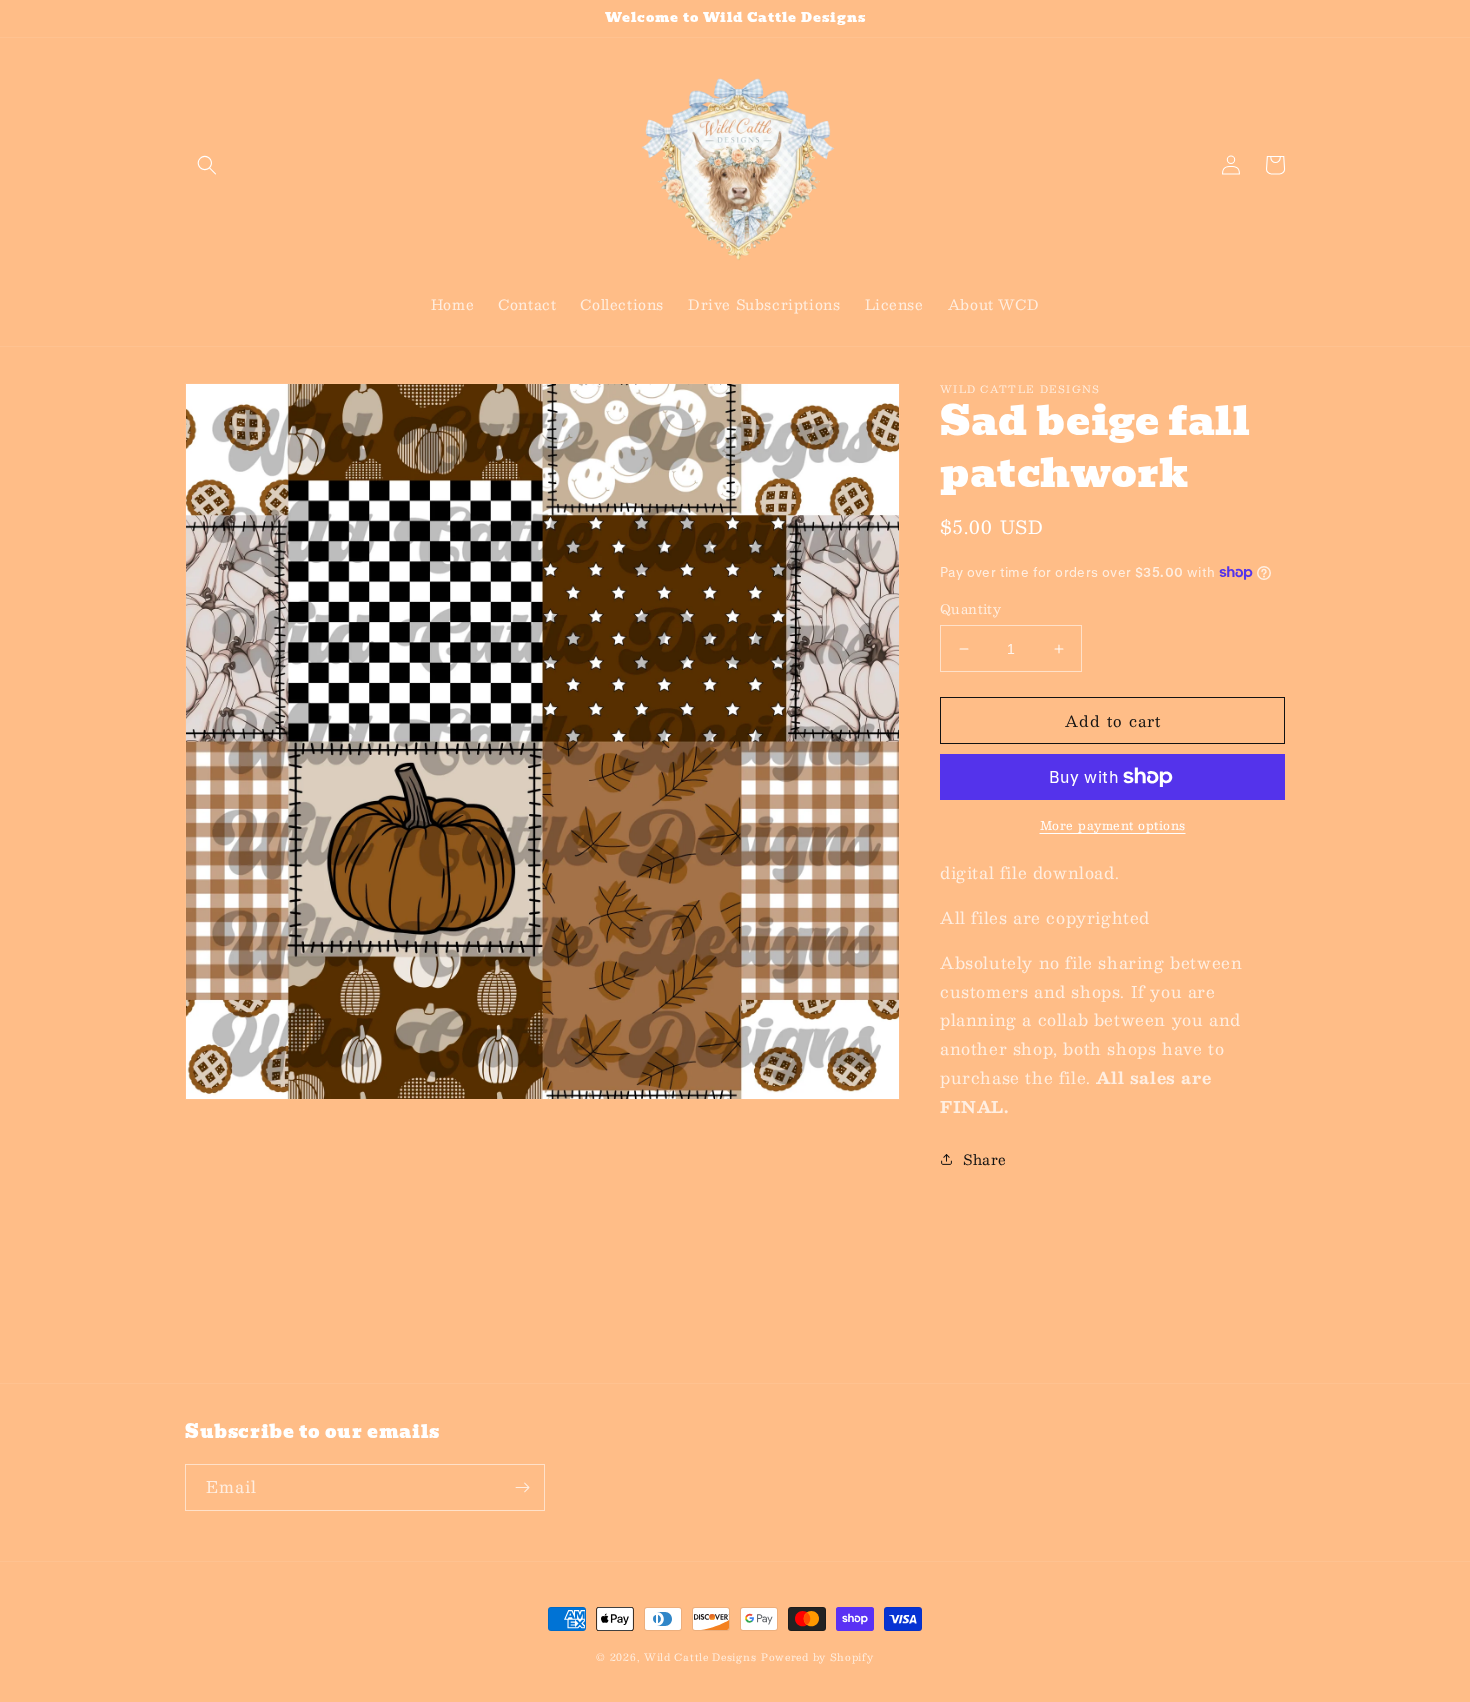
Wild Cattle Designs (700, 1656)
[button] (207, 165)
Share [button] (985, 1159)
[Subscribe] (522, 1487)
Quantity (970, 610)
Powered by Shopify (817, 1656)
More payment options (1113, 825)
